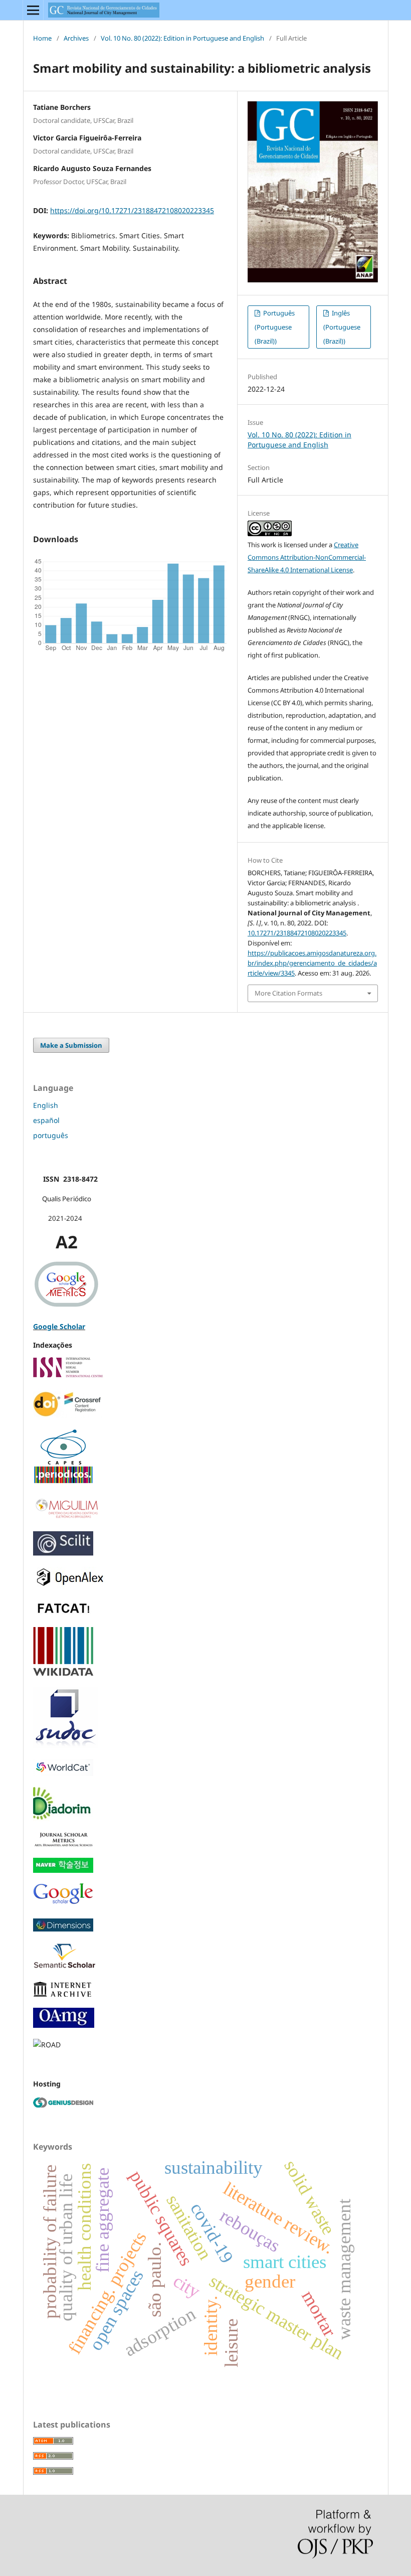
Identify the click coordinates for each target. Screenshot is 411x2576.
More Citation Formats (288, 993)
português (51, 1135)
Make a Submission (71, 1045)
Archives (76, 38)
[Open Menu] (33, 10)
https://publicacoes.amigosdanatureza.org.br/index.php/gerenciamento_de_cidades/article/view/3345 (312, 963)
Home (42, 38)
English (46, 1105)
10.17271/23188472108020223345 (297, 933)
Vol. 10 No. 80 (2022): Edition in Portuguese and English (182, 38)
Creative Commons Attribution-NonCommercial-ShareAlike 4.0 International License (307, 557)
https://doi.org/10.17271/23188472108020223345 (132, 210)
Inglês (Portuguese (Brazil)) (342, 327)
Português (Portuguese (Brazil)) (275, 327)
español (46, 1120)
